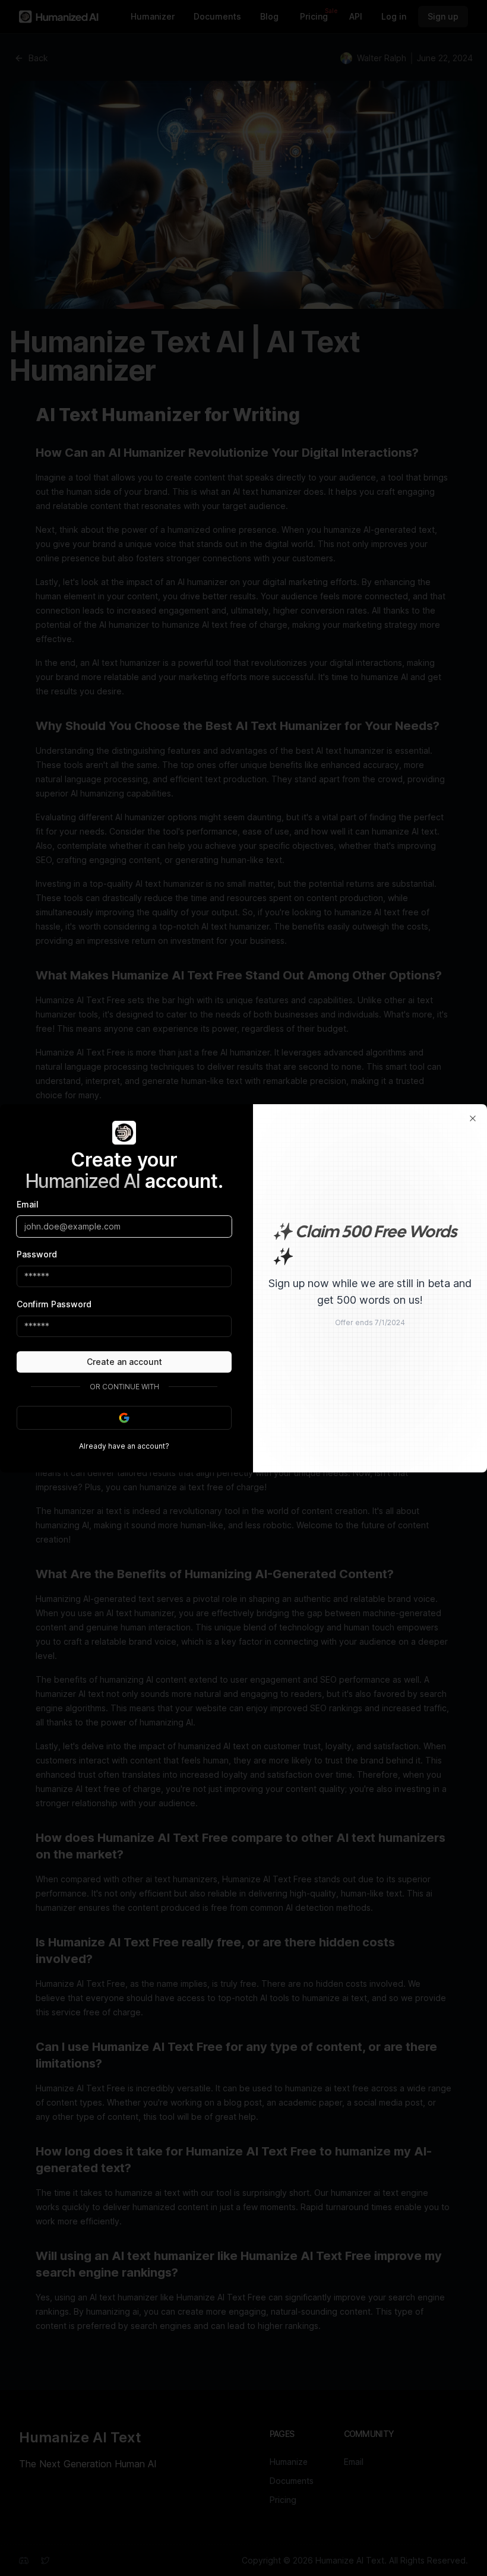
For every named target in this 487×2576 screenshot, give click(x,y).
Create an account (124, 1362)
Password (37, 1254)
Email (28, 1204)
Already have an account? (124, 1446)
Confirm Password (54, 1304)
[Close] (473, 1118)
